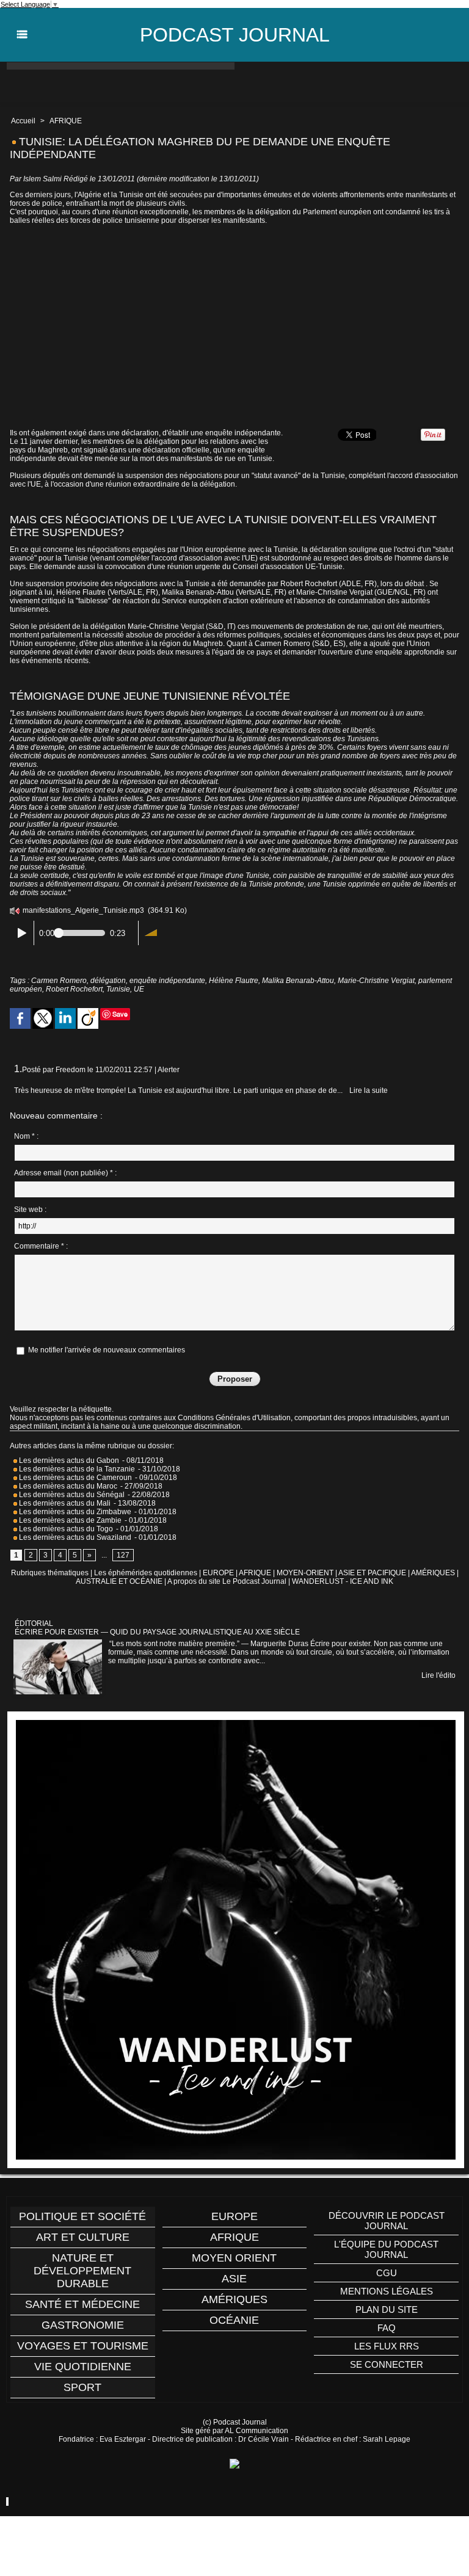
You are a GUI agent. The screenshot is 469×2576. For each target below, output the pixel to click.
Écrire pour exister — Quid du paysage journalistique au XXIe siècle (157, 1632)
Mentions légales (387, 2291)
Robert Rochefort (74, 989)
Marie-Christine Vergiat (376, 981)
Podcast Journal (235, 35)
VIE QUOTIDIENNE (83, 2367)
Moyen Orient (234, 2258)
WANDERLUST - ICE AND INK (343, 1581)
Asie (234, 2279)
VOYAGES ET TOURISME (83, 2346)
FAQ (387, 2328)
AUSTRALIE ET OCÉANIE (119, 1581)
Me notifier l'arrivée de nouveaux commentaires (107, 1350)
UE (139, 989)
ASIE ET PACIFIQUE (372, 1573)
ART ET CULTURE (83, 2237)
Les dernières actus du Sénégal (71, 1495)
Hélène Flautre (234, 981)
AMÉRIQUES (433, 1573)
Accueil (23, 121)
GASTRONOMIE (83, 2325)
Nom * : (26, 1136)
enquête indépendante (167, 981)
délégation (108, 981)
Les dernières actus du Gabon (68, 1460)
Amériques (234, 2299)
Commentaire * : (41, 1246)
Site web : (30, 1210)
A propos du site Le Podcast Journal (227, 1581)
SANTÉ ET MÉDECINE (82, 2304)
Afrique (234, 2237)
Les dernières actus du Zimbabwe (74, 1512)
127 (123, 1555)
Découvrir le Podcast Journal (387, 2221)
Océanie (234, 2320)
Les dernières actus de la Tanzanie (76, 1469)
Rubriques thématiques (50, 1573)
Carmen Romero (59, 981)
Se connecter (387, 2364)
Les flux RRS (387, 2346)
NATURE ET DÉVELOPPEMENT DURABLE (82, 2271)
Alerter (169, 1070)
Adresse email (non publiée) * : (65, 1173)
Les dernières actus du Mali (64, 1503)
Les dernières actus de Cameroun (75, 1478)
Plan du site (387, 2309)
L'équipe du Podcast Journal (386, 2249)
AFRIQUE (66, 121)
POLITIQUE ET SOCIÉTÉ (82, 2216)
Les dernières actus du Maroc (67, 1486)
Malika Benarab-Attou (298, 981)
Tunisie (118, 989)
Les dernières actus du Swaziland (74, 1537)
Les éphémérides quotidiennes (146, 1573)
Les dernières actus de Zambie (69, 1520)
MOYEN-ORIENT (305, 1573)
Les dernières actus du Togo (65, 1529)
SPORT (82, 2387)
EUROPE (218, 1573)
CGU (387, 2273)
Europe (234, 2216)
